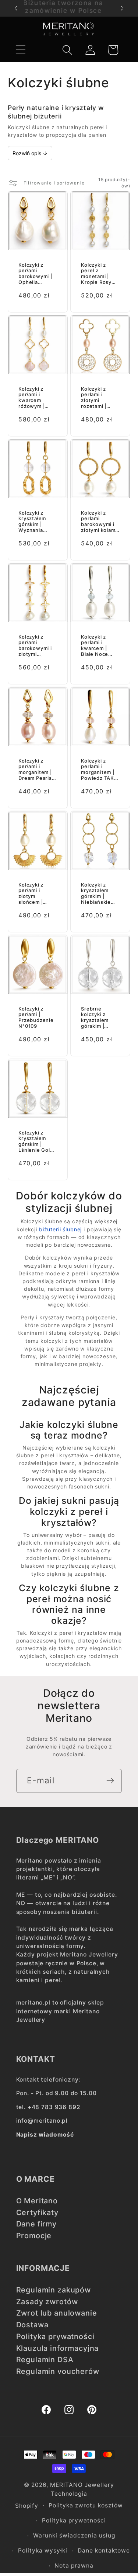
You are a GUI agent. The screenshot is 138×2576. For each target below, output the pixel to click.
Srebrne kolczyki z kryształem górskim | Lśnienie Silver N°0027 (100, 1017)
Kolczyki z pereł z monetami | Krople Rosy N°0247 (96, 274)
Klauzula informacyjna (58, 2348)
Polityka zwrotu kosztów (86, 2505)
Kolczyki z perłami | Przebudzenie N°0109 (36, 1017)
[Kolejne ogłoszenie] (122, 8)
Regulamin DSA (45, 2360)
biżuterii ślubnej (60, 1229)
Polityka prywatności (55, 2336)
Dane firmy (37, 2224)
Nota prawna (74, 2566)
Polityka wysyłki (43, 2551)
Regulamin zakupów (54, 2290)
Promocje (34, 2236)
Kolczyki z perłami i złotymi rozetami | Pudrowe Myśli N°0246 (100, 398)
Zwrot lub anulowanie (57, 2313)
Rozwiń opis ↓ (30, 153)
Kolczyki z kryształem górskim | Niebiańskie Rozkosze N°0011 (96, 894)
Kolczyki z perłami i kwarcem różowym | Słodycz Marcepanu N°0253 (33, 398)
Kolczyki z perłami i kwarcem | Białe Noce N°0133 (95, 646)
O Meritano (37, 2201)
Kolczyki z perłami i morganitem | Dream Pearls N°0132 (35, 770)
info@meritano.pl (42, 2121)
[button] (21, 50)
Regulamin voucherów (58, 2371)
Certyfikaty (37, 2213)
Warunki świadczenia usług (74, 2535)
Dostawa (32, 2325)
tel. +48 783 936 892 (48, 2107)
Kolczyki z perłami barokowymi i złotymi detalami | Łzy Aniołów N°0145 (36, 646)
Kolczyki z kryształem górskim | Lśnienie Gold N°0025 (36, 1141)
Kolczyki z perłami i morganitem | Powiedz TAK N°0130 (98, 770)
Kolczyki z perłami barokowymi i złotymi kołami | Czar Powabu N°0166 (99, 522)
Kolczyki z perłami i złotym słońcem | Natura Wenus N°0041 (36, 894)
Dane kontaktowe (104, 2551)
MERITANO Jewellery (82, 2485)
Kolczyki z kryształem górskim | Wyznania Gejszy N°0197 (37, 522)
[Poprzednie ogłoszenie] (16, 8)
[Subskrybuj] (110, 1781)
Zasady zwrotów (47, 2302)
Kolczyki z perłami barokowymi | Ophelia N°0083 (35, 274)
